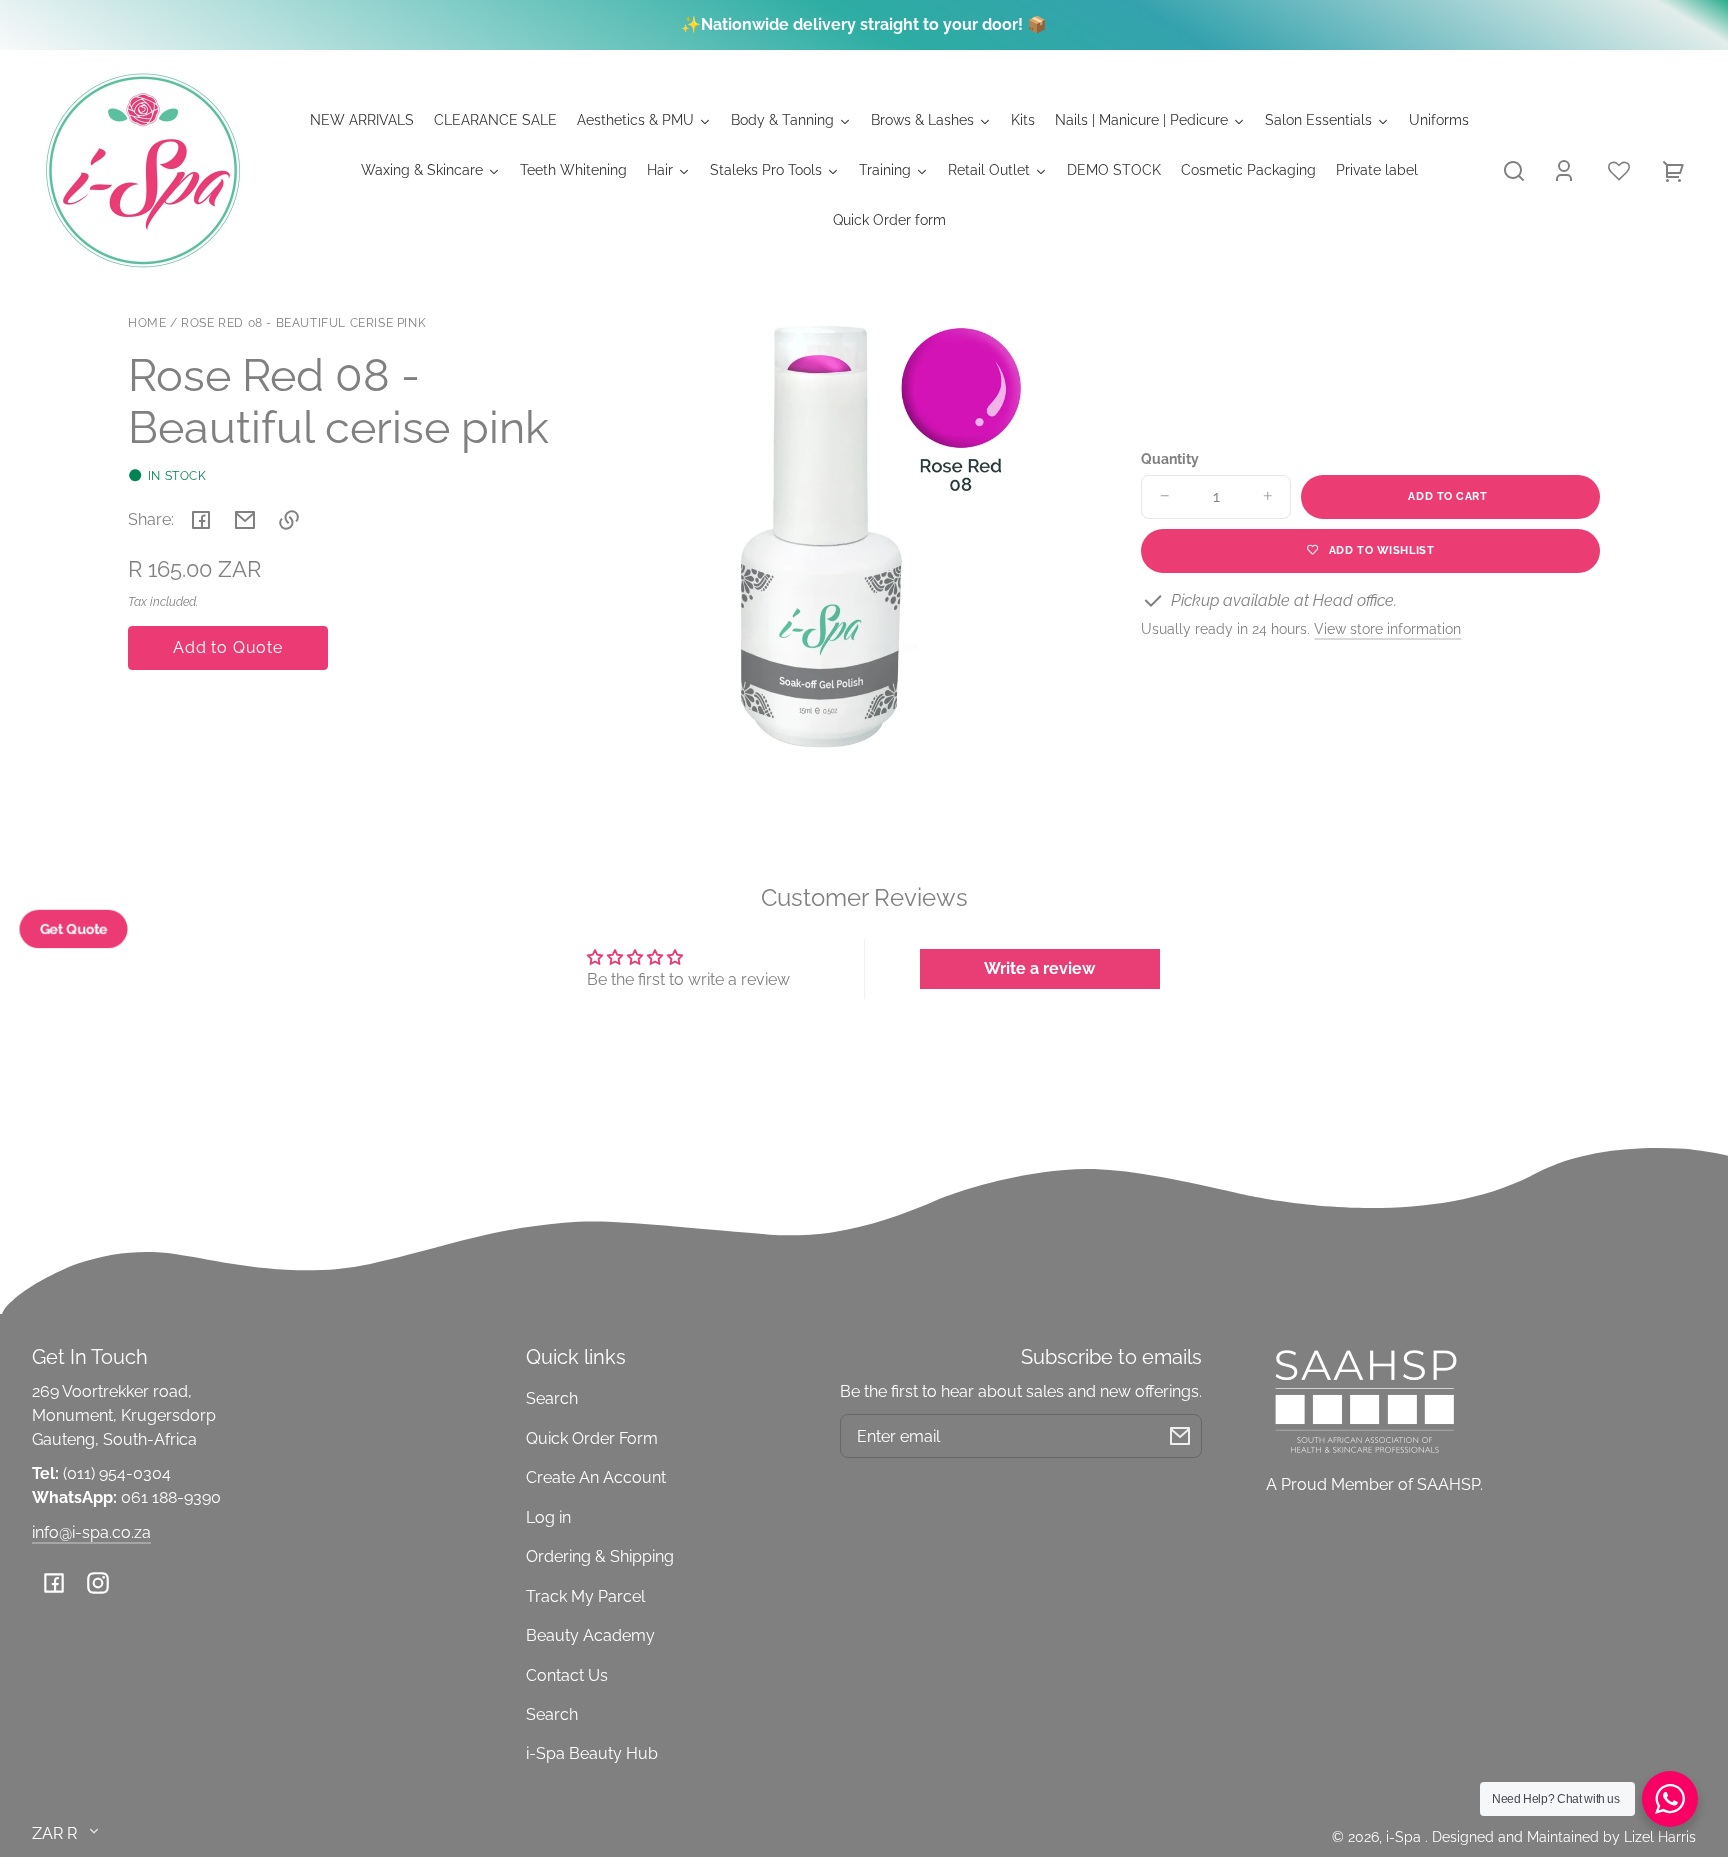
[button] (1514, 171)
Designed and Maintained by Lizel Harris (1564, 1836)
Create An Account (596, 1477)
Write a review (1039, 968)
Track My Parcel (585, 1596)
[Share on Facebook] (201, 520)
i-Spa (1405, 1836)
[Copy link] (289, 520)
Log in (548, 1517)
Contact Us (567, 1675)
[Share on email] (245, 520)
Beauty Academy (590, 1635)
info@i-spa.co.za (91, 1532)
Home (147, 323)
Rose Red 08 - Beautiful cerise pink (303, 323)
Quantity (1170, 459)
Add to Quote (228, 647)
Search (552, 1398)
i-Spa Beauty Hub (592, 1753)
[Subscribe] (1180, 1436)
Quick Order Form (592, 1438)
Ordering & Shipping (600, 1556)
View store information (1387, 628)
